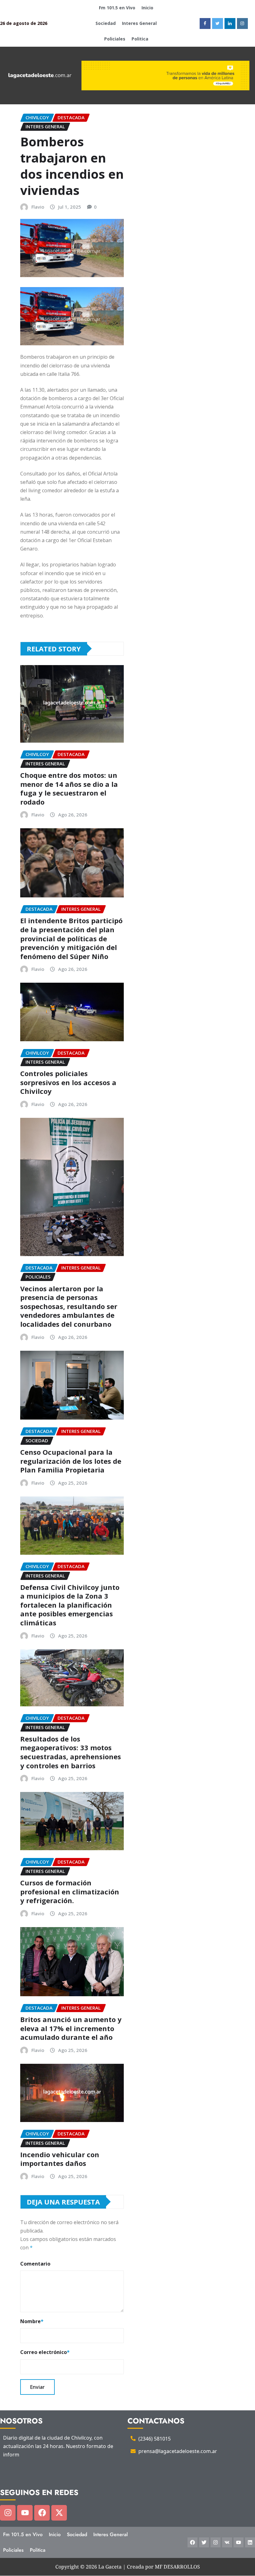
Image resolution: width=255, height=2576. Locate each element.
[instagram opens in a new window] (242, 24)
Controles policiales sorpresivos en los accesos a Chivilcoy (68, 1082)
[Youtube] (25, 2513)
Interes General (139, 23)
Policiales (115, 39)
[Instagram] (8, 2513)
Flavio (38, 207)
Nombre (32, 2321)
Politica (140, 39)
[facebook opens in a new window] (205, 24)
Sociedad (106, 23)
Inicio (147, 8)
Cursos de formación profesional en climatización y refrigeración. (70, 1891)
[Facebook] (42, 2513)
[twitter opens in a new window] (218, 24)
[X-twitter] (59, 2513)
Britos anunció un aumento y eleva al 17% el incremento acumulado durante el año (71, 2028)
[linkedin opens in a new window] (230, 24)
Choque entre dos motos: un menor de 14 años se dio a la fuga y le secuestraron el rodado (69, 788)
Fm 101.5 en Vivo (117, 8)
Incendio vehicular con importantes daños (60, 2159)
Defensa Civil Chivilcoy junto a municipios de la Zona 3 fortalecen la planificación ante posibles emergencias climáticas (70, 1605)
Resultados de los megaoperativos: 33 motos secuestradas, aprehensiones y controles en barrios (71, 1752)
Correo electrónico (45, 2352)
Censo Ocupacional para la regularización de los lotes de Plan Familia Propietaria (71, 1461)
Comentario (35, 2264)
